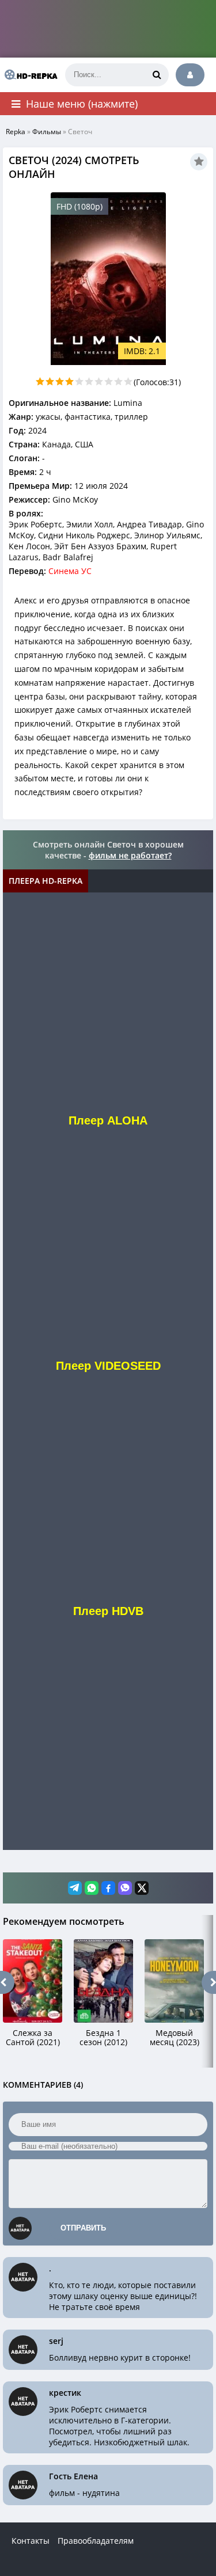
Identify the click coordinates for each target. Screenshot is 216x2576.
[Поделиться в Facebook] (108, 1888)
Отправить (83, 2228)
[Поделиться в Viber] (125, 1888)
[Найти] (157, 75)
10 (128, 381)
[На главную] (29, 75)
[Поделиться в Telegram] (75, 1888)
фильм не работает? (130, 855)
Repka (16, 132)
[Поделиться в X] (142, 1888)
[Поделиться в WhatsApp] (92, 1888)
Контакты (31, 2541)
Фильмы (47, 132)
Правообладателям (96, 2541)
